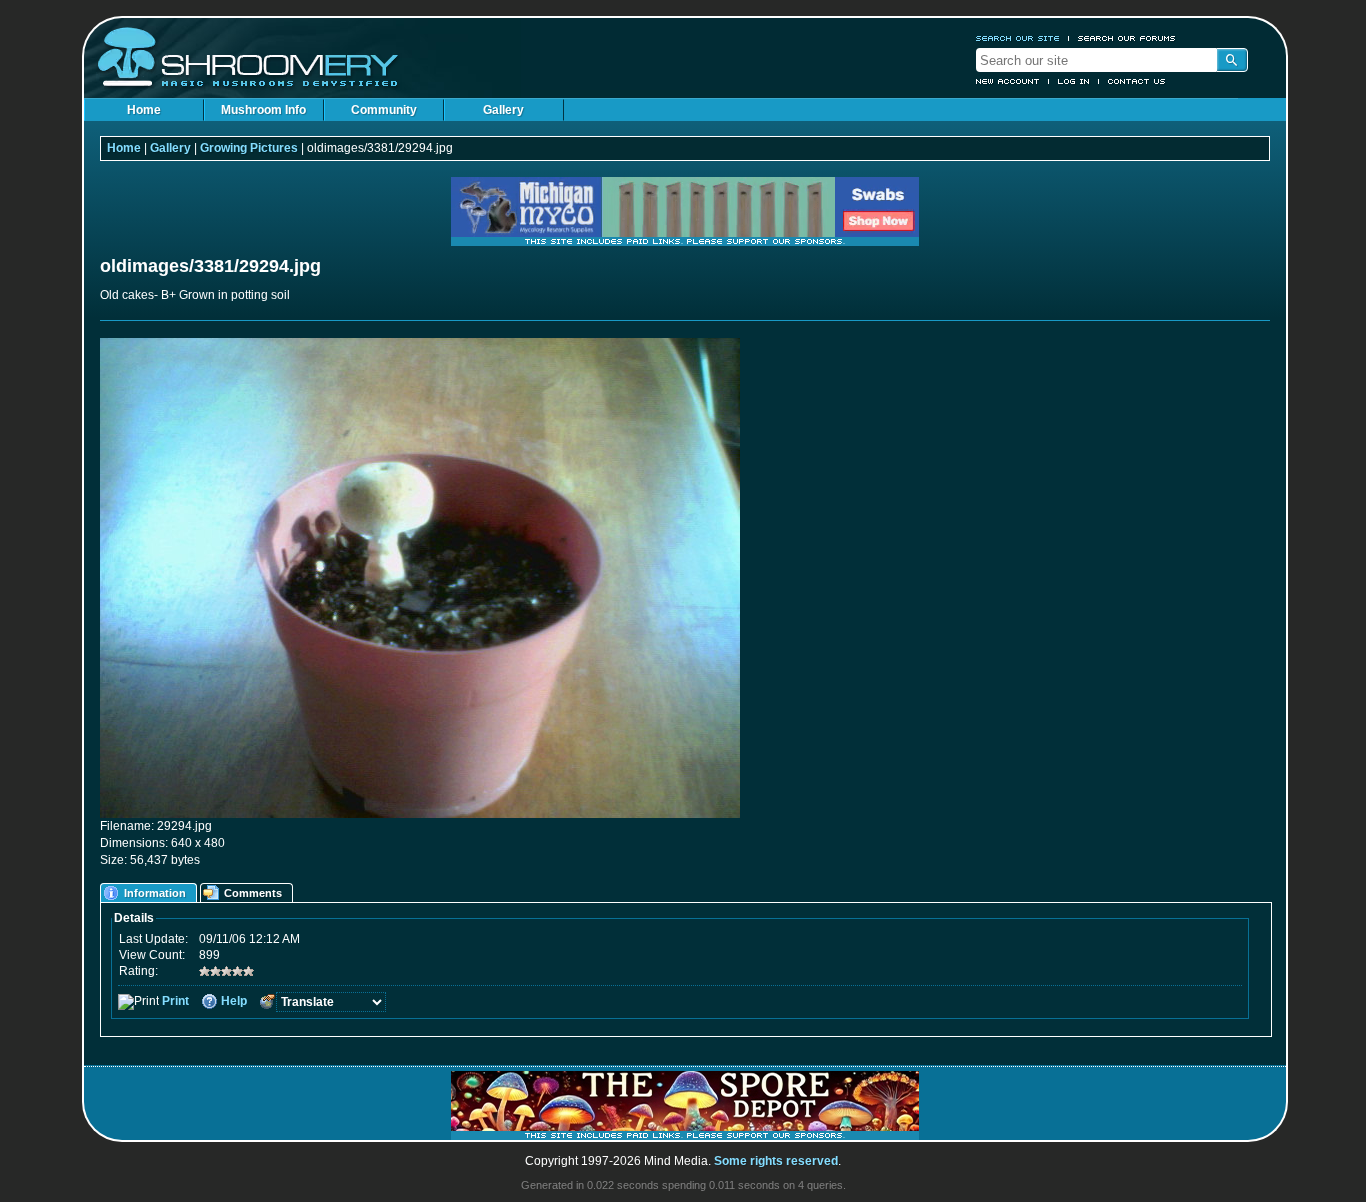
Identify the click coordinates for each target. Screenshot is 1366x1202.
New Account (1008, 81)
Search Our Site (1018, 38)
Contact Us (1137, 81)
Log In (1074, 81)
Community (384, 110)
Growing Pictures (249, 148)
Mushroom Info (263, 110)
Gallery (503, 110)
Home (144, 110)
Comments (253, 893)
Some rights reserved (776, 1161)
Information (155, 893)
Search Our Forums (1127, 38)
